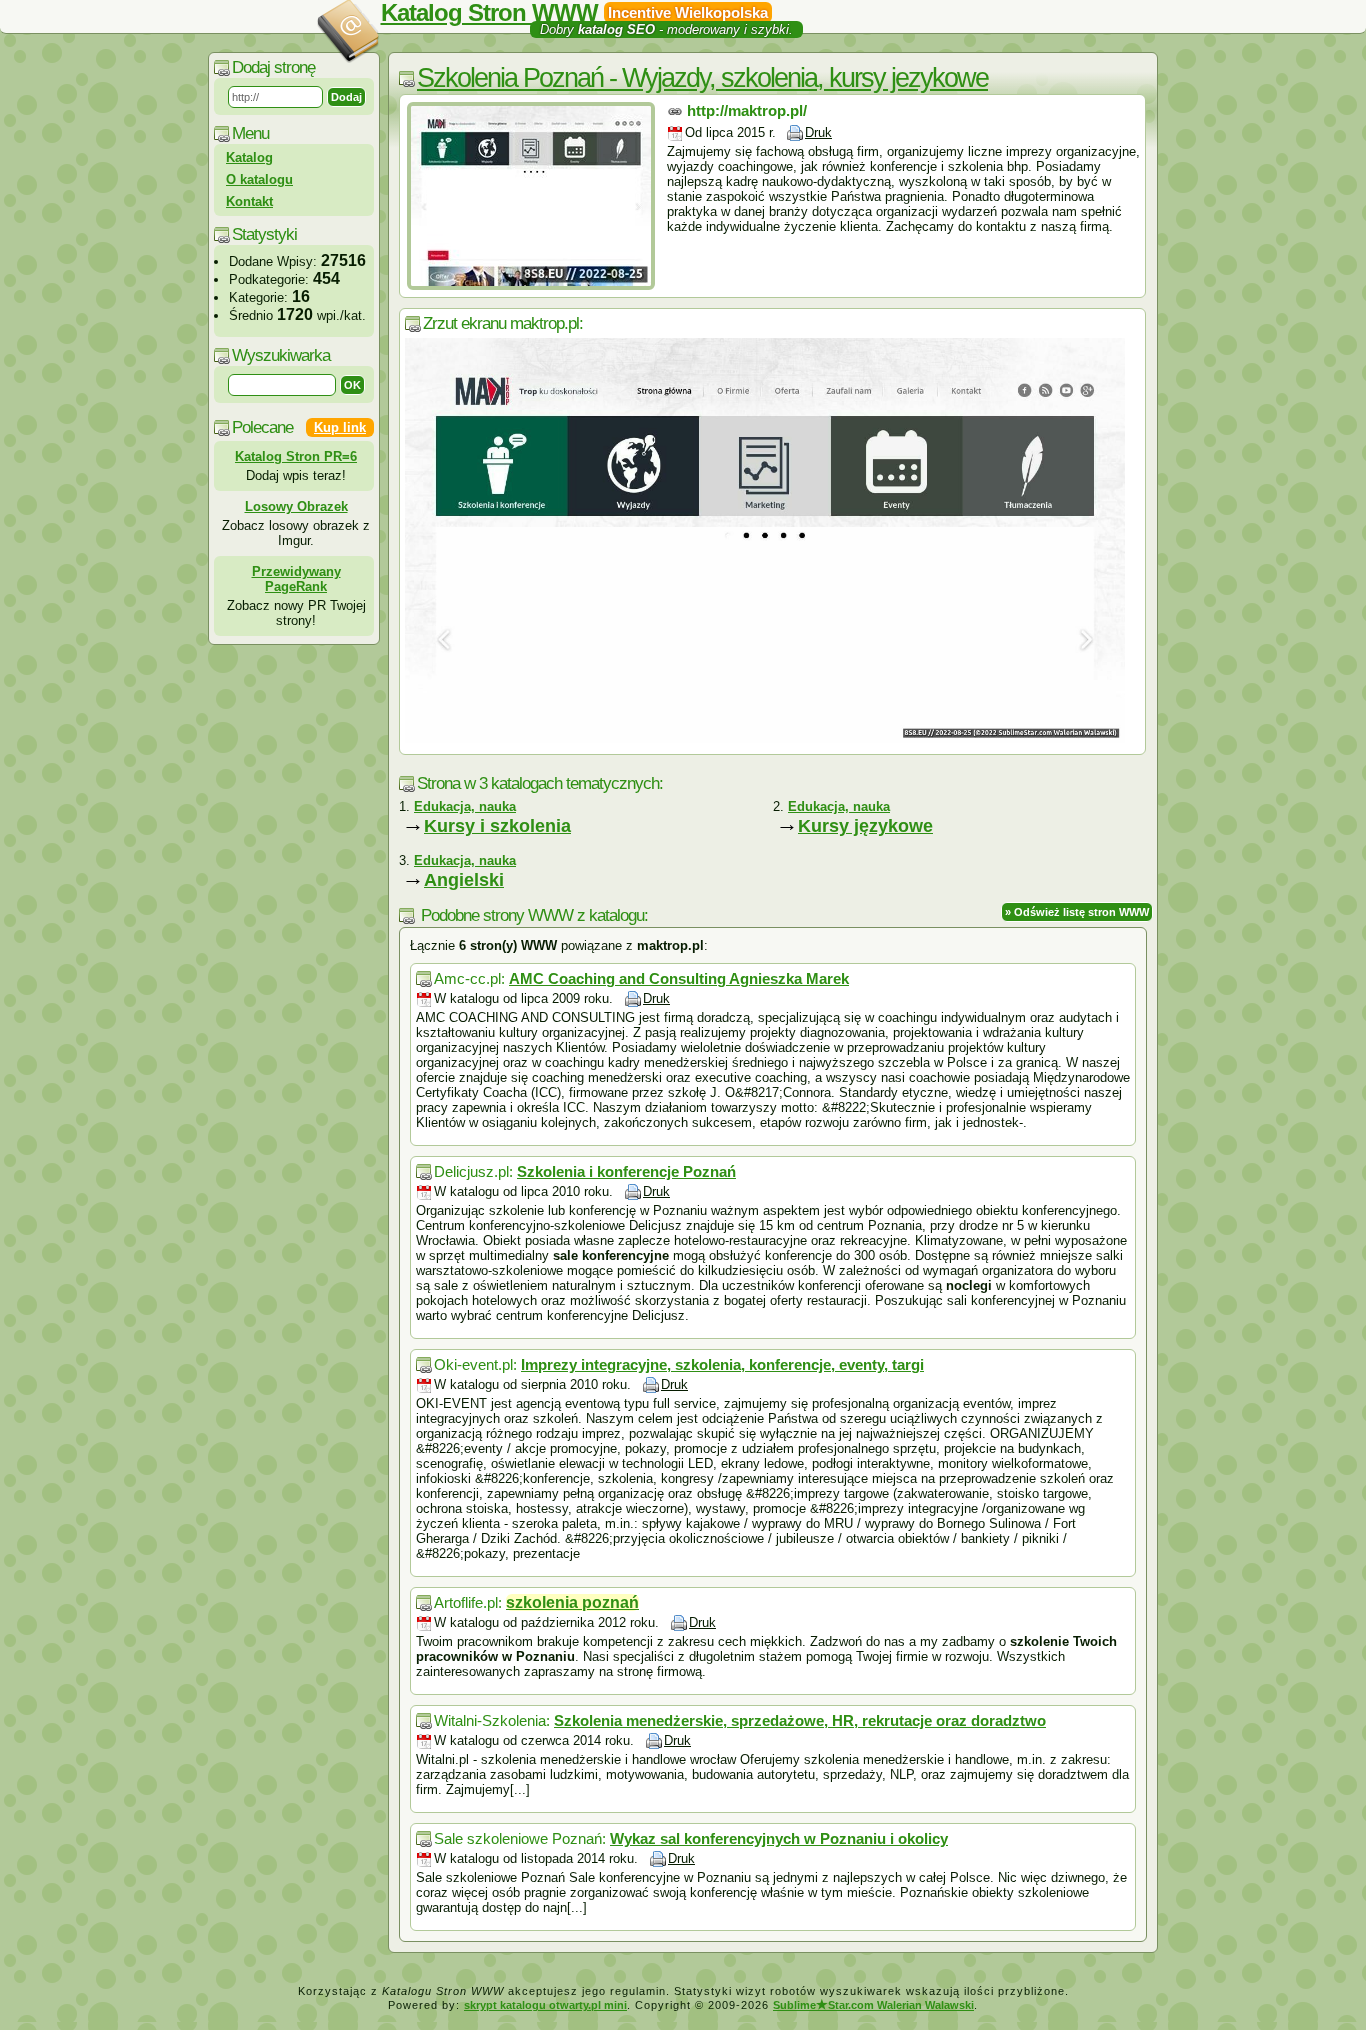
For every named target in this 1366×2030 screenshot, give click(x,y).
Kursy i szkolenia (497, 826)
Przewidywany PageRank (296, 579)
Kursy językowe (865, 826)
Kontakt (249, 201)
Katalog (249, 157)
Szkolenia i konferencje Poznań (626, 1171)
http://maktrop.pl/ (747, 110)
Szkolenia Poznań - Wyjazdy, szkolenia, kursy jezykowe (702, 78)
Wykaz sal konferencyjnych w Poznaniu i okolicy (779, 1838)
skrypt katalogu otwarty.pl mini (545, 2005)
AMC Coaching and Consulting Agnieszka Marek (679, 978)
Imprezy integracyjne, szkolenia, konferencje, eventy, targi (722, 1364)
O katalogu (259, 179)
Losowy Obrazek (296, 506)
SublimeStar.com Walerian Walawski (873, 2005)
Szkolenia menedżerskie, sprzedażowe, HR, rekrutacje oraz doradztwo (800, 1720)
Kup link (340, 427)
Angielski (464, 880)
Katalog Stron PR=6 (296, 456)
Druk (818, 132)
